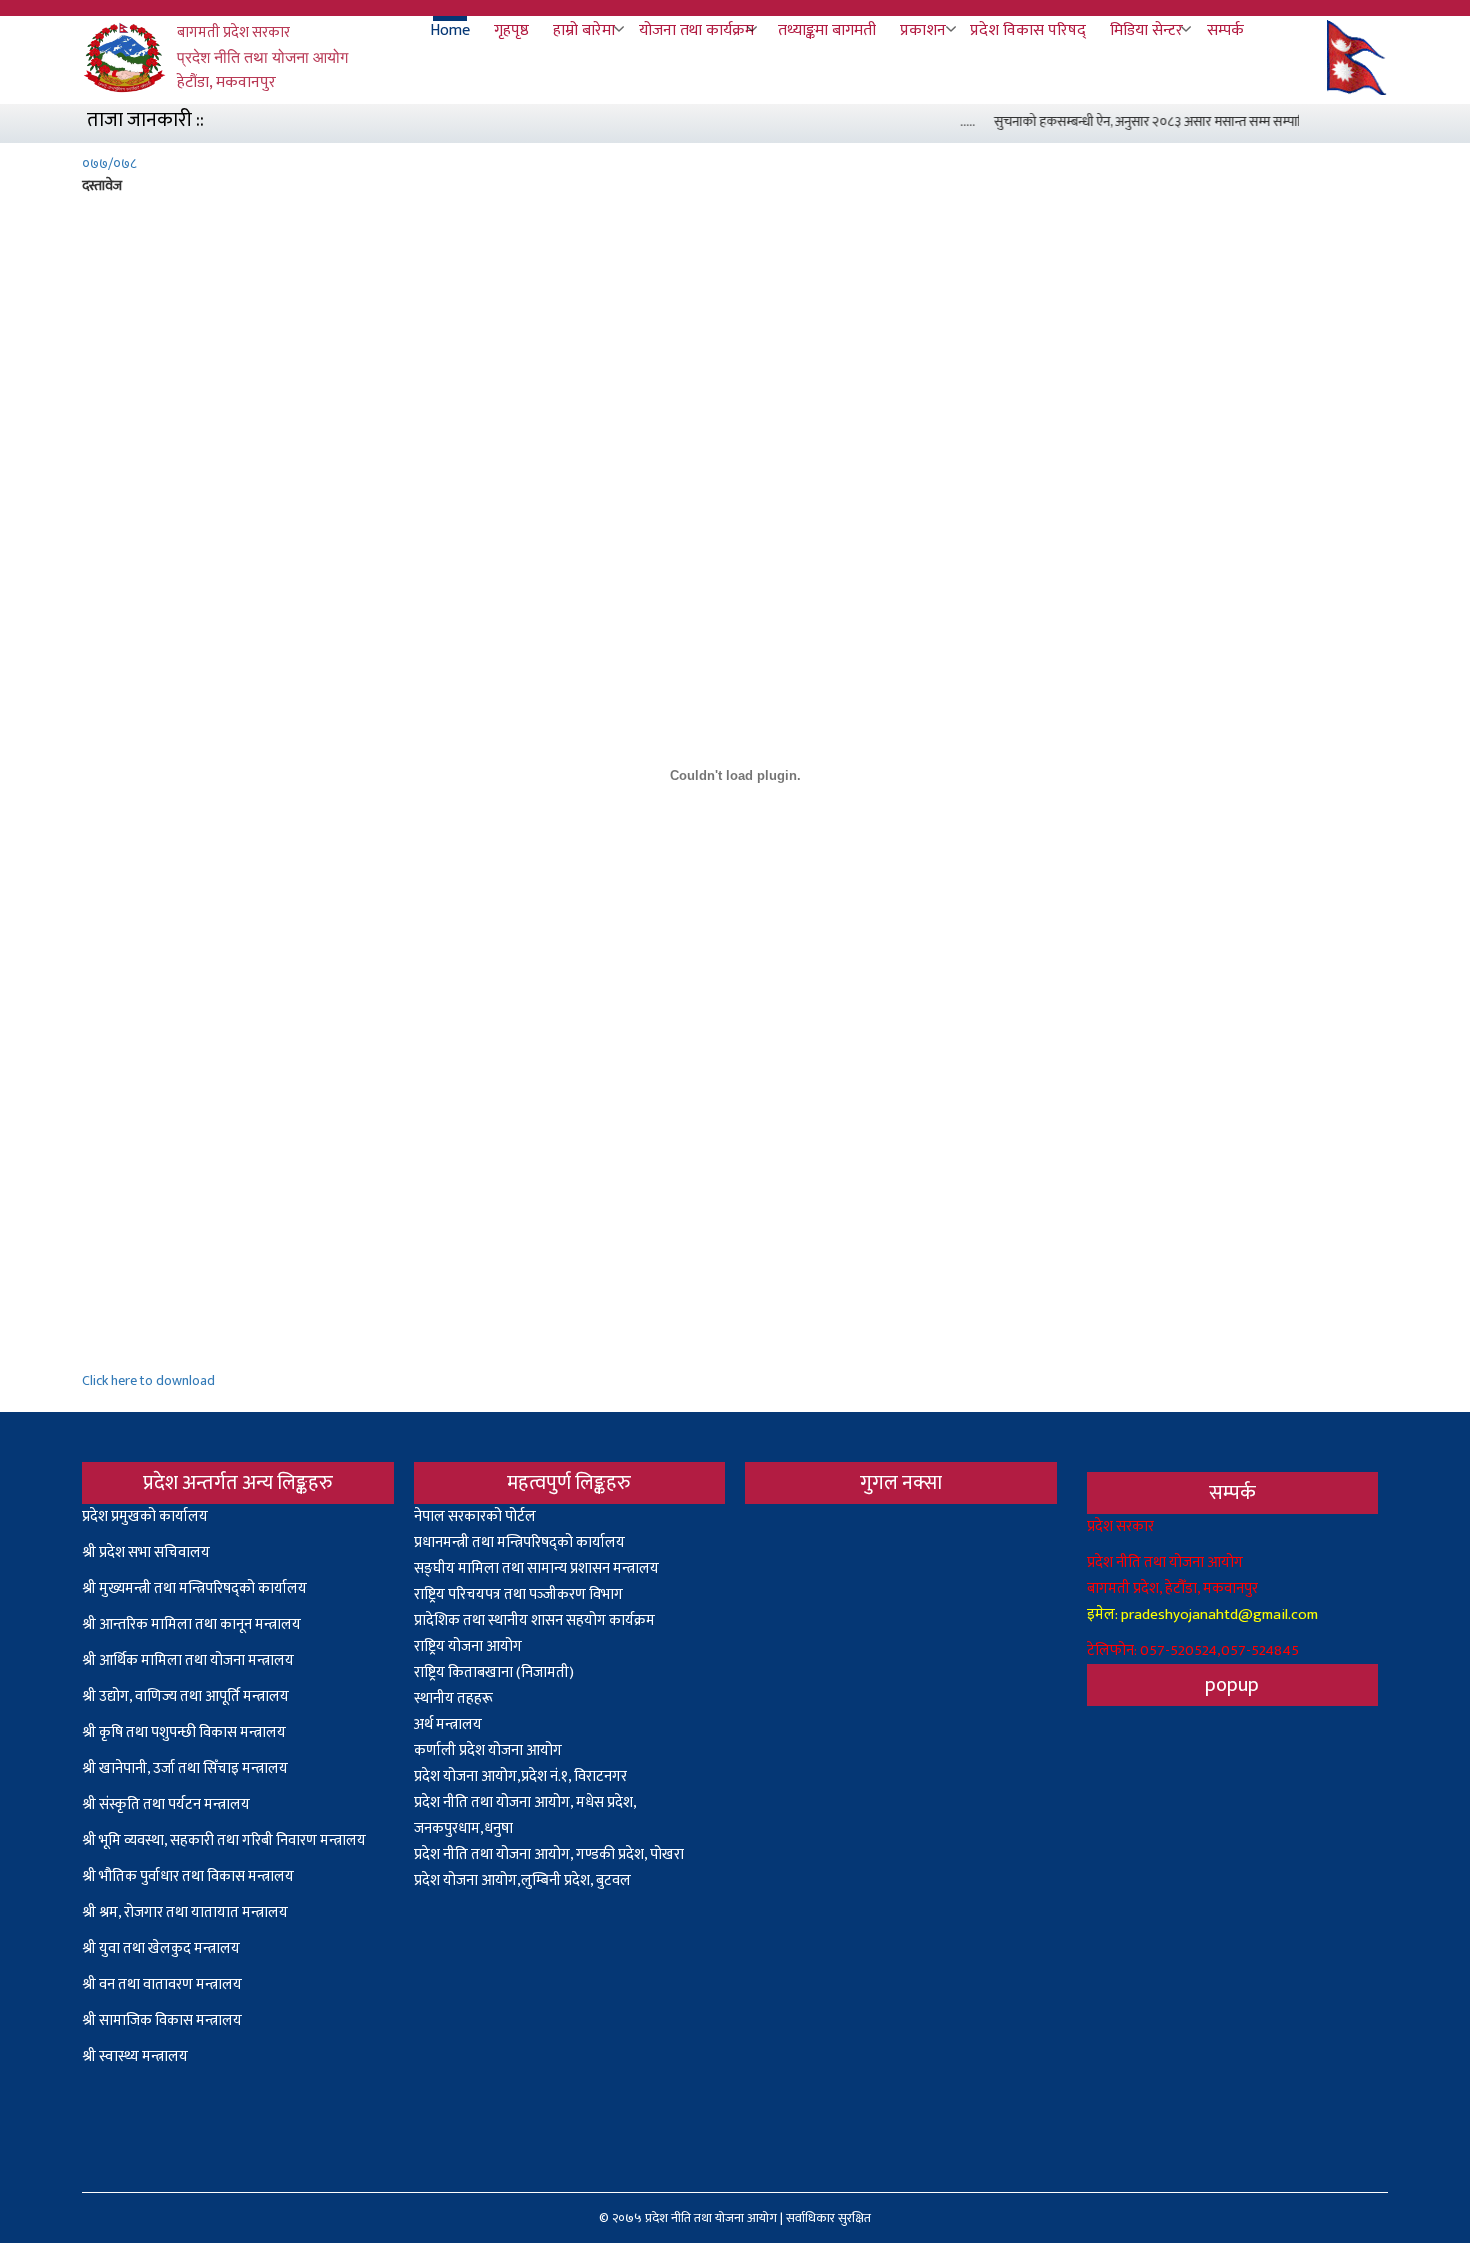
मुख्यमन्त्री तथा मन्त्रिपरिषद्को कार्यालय (203, 1588)
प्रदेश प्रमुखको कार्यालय (145, 1516)
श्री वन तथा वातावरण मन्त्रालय (162, 1984)
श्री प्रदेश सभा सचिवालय (146, 1552)
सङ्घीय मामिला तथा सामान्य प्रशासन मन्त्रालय (536, 1568)
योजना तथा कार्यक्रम (696, 31)
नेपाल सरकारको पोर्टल (475, 1516)
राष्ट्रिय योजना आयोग (468, 1646)
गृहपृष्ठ (511, 31)
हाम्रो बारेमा (584, 31)
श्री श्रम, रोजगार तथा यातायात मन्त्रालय (185, 1912)
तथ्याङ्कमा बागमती (827, 31)
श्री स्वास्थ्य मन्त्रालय (136, 2056)
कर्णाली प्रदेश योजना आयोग (488, 1750)
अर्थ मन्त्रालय (448, 1724)
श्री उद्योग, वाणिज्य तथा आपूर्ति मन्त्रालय (185, 1696)
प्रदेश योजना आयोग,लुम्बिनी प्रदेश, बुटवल (522, 1880)
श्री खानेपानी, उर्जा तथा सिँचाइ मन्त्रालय (185, 1768)
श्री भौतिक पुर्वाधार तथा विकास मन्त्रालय (188, 1876)
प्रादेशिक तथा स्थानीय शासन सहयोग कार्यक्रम (534, 1620)
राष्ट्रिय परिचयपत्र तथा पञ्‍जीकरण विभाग (518, 1594)
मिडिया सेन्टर (1146, 31)
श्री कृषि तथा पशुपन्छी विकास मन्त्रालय (184, 1732)
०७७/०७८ (109, 163)
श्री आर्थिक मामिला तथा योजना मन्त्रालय (188, 1660)
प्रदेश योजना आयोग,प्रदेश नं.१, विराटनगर (520, 1776)
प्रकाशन (923, 31)
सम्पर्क (1225, 31)
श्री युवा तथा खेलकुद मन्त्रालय (161, 1948)
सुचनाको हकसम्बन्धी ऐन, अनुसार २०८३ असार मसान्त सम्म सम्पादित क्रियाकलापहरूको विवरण (1203, 121)
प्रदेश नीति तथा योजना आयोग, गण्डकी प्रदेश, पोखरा (549, 1854)
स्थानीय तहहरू (453, 1698)
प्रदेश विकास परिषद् (1028, 31)
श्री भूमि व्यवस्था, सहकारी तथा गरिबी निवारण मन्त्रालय (224, 1840)
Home (450, 31)
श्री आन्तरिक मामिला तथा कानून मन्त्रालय (191, 1624)
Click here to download (148, 1380)
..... (952, 121)
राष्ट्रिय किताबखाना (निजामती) (494, 1672)
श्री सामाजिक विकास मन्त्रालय (162, 2020)
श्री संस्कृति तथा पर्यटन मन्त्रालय (166, 1804)
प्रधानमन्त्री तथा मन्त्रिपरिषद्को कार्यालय (519, 1542)
